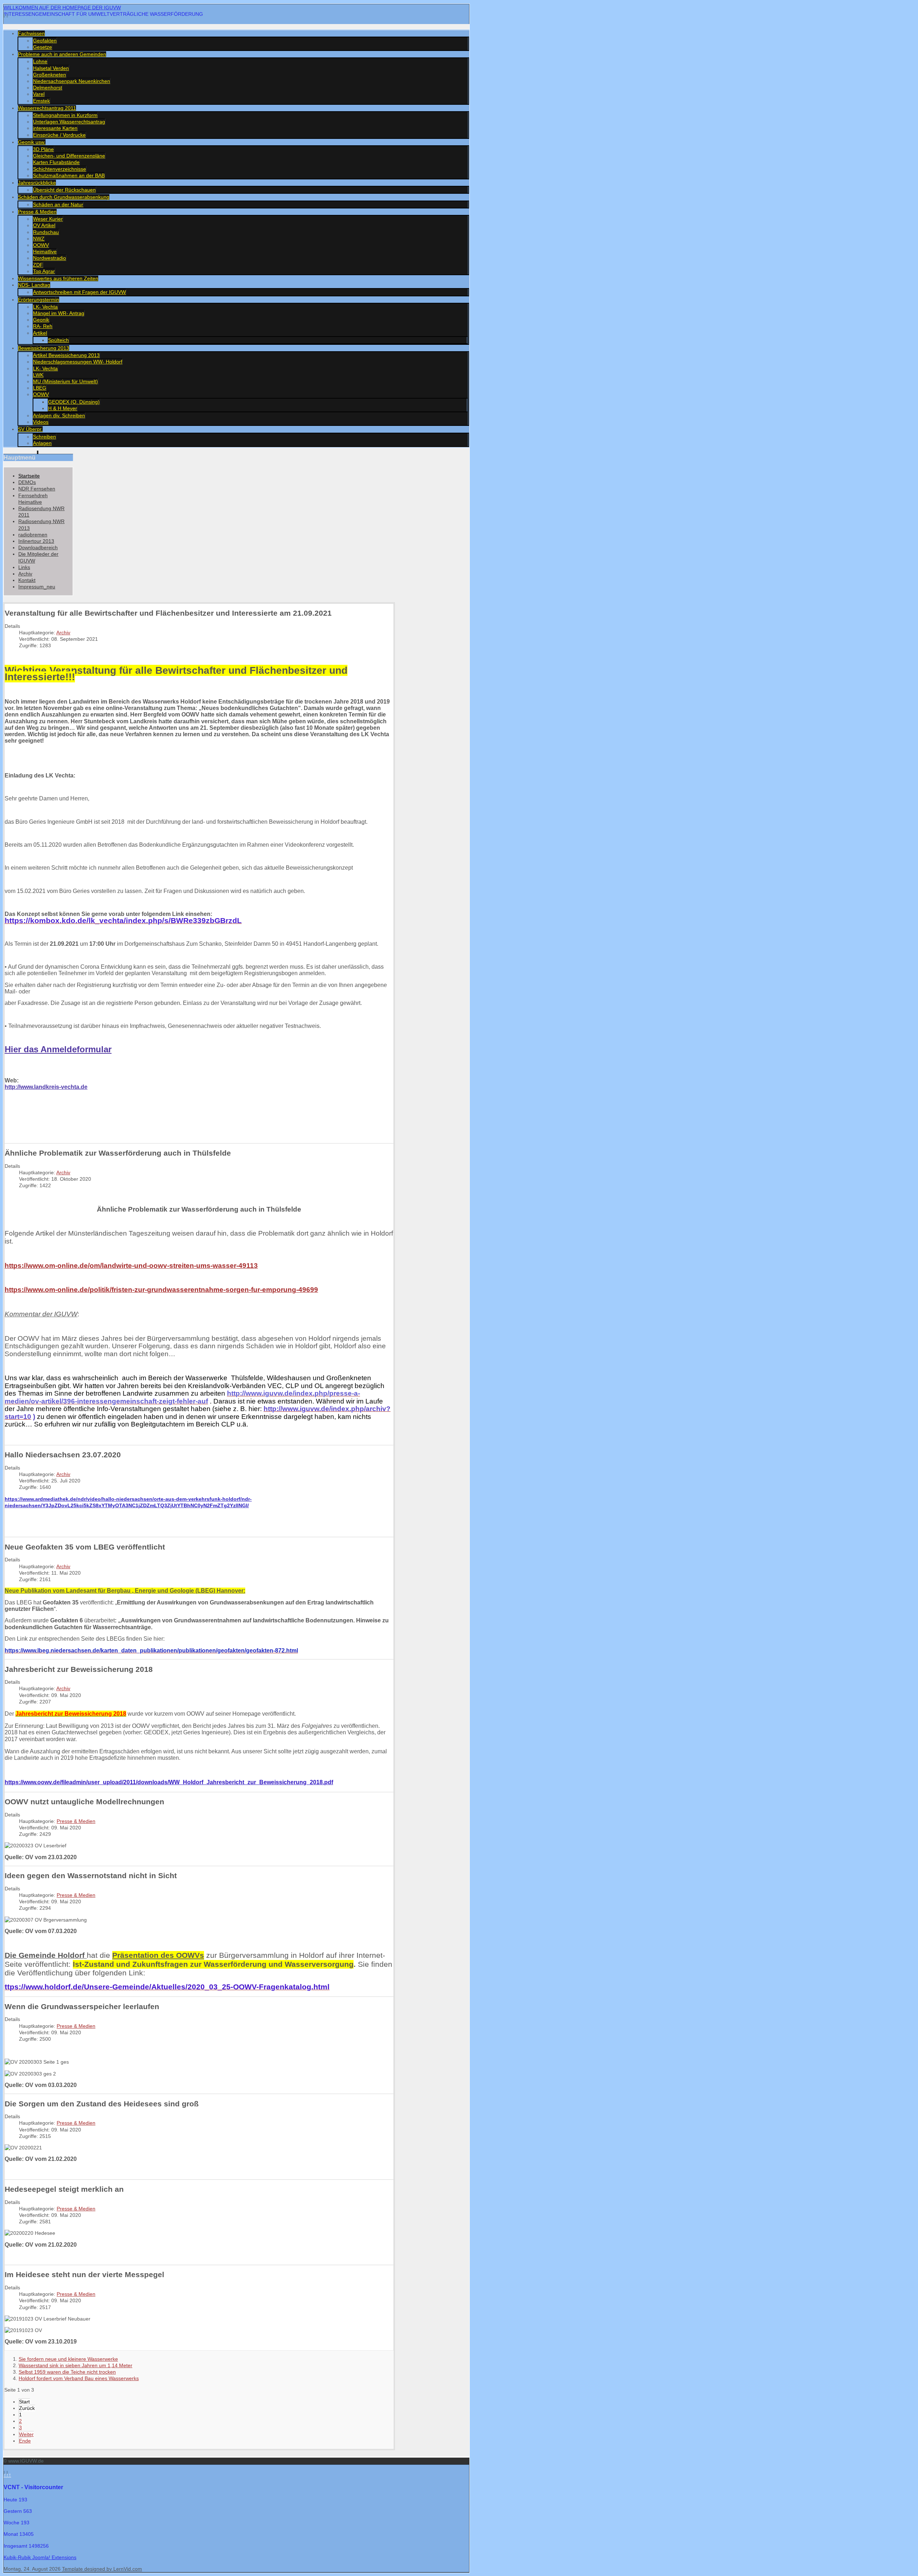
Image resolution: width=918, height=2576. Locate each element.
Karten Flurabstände (56, 162)
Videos (41, 422)
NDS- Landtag (34, 285)
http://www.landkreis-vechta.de (46, 1087)
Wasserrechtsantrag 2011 (47, 108)
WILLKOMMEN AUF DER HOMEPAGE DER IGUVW (62, 8)
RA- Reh (43, 326)
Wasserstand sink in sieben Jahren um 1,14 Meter (75, 2365)
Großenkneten (49, 75)
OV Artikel (44, 225)
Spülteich (58, 340)
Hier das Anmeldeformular (58, 1049)
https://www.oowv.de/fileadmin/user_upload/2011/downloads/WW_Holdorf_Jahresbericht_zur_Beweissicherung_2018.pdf (169, 1782)
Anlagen (42, 443)
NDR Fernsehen (37, 489)
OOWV (41, 245)
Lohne (40, 61)
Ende (25, 2441)
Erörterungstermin (39, 300)
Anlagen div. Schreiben (59, 415)
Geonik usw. (32, 142)
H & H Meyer (63, 408)
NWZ (39, 239)
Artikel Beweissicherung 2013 (66, 355)
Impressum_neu (37, 587)
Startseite (29, 476)
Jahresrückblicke (37, 183)
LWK (38, 375)
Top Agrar (44, 271)
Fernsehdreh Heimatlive (33, 499)
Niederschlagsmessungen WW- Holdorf (78, 362)
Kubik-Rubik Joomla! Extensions (40, 2557)
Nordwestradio (49, 258)
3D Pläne (43, 149)
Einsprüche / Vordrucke (59, 135)
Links (24, 567)
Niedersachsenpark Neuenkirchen (72, 81)
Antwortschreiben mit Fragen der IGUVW (79, 292)
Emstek (41, 101)
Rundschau (46, 232)
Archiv (25, 574)
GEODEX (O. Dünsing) (74, 402)
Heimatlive (45, 252)
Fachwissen (31, 33)
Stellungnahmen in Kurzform (65, 115)
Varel (39, 94)
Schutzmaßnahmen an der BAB (69, 175)
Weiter (26, 2434)
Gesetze (42, 47)
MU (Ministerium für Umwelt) (65, 381)
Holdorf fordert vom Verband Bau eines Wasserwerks (79, 2378)
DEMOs (27, 482)
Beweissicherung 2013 (44, 348)
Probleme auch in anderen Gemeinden (62, 54)
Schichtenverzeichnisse (60, 169)
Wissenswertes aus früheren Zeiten (58, 278)
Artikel (40, 333)
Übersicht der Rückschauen (64, 190)
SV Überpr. (30, 429)
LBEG (40, 388)
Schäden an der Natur (58, 205)
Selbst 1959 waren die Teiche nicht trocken (67, 2372)
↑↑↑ (7, 2475)
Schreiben (44, 437)
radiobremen (33, 535)
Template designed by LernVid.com (102, 2569)
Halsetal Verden (51, 68)
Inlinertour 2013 (36, 541)
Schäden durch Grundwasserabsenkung (64, 197)
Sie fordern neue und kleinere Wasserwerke (68, 2359)
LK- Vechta (45, 307)
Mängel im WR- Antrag (59, 313)
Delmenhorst (48, 88)
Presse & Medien (37, 212)
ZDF (38, 265)
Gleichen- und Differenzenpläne (69, 156)
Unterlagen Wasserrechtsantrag (69, 122)
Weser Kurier (48, 219)
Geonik (41, 320)
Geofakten (45, 41)
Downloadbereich (38, 547)
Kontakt (27, 580)
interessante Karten (55, 128)
